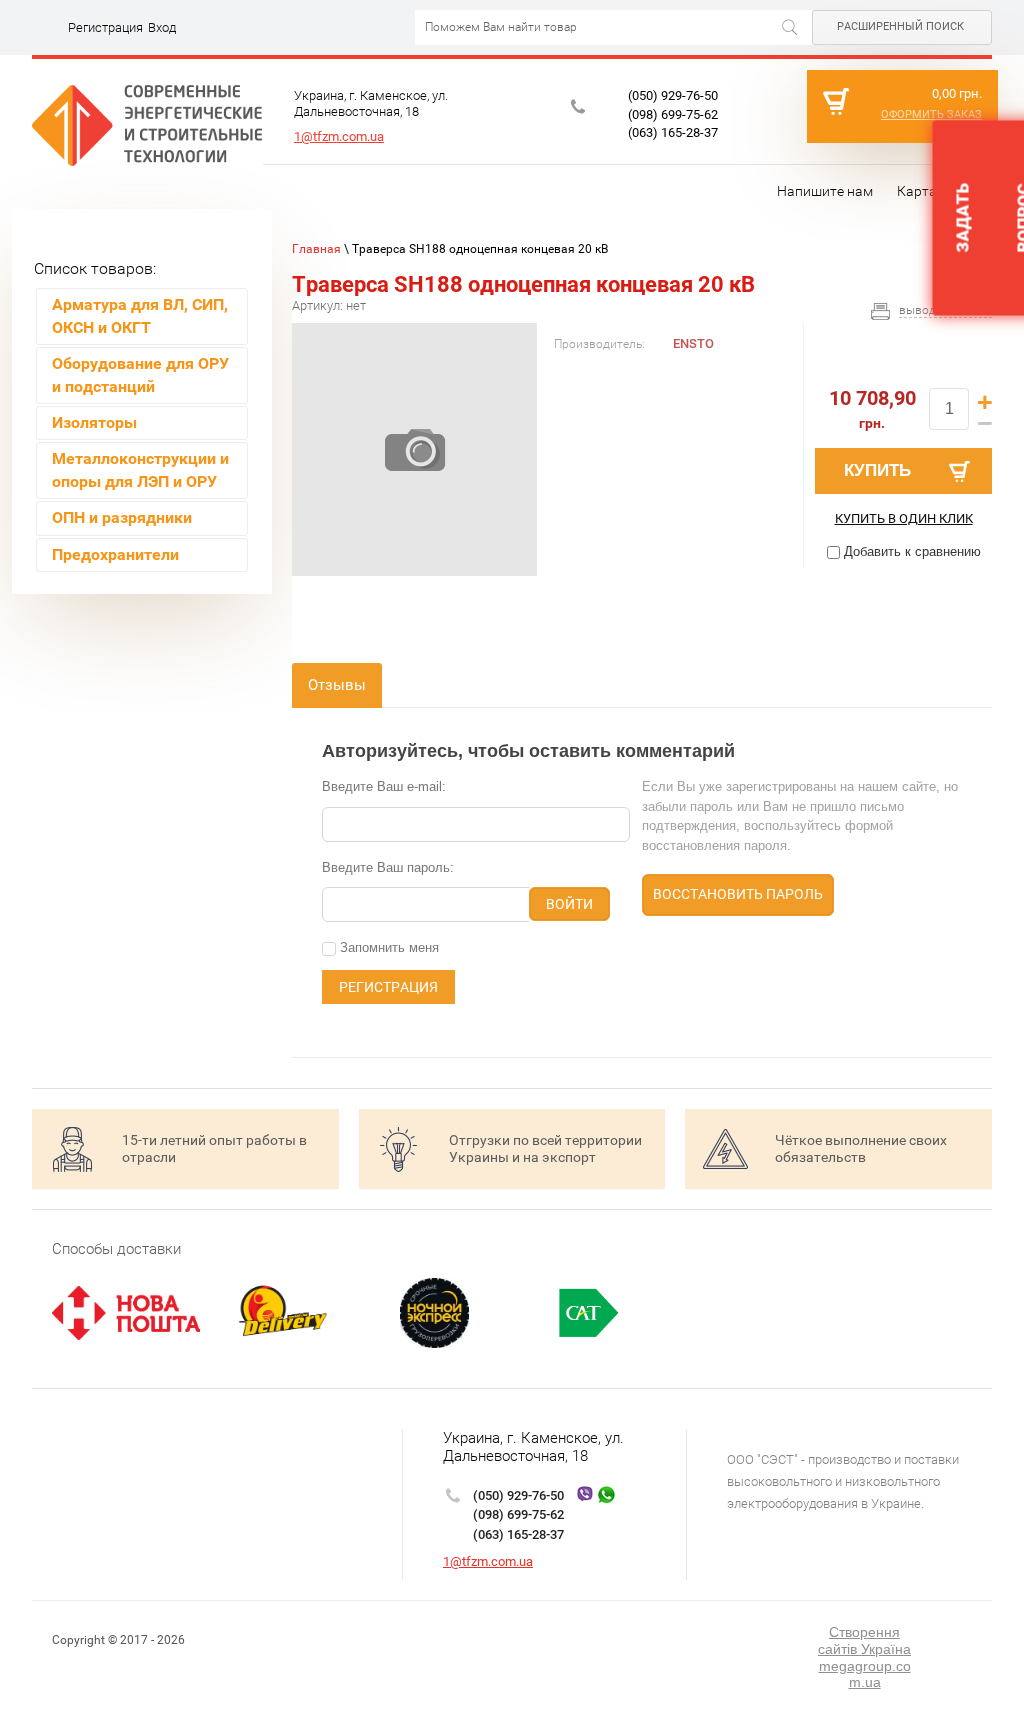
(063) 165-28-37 (673, 132)
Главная (316, 249)
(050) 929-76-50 (673, 95)
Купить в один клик (904, 518)
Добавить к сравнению (910, 551)
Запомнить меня (387, 947)
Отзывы (337, 685)
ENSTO (693, 343)
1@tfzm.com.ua (339, 136)
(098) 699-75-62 (673, 114)
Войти (569, 904)
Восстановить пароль (738, 894)
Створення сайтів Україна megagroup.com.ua (864, 1657)
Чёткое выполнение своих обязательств (861, 1148)
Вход (162, 27)
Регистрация (105, 27)
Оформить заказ (931, 114)
